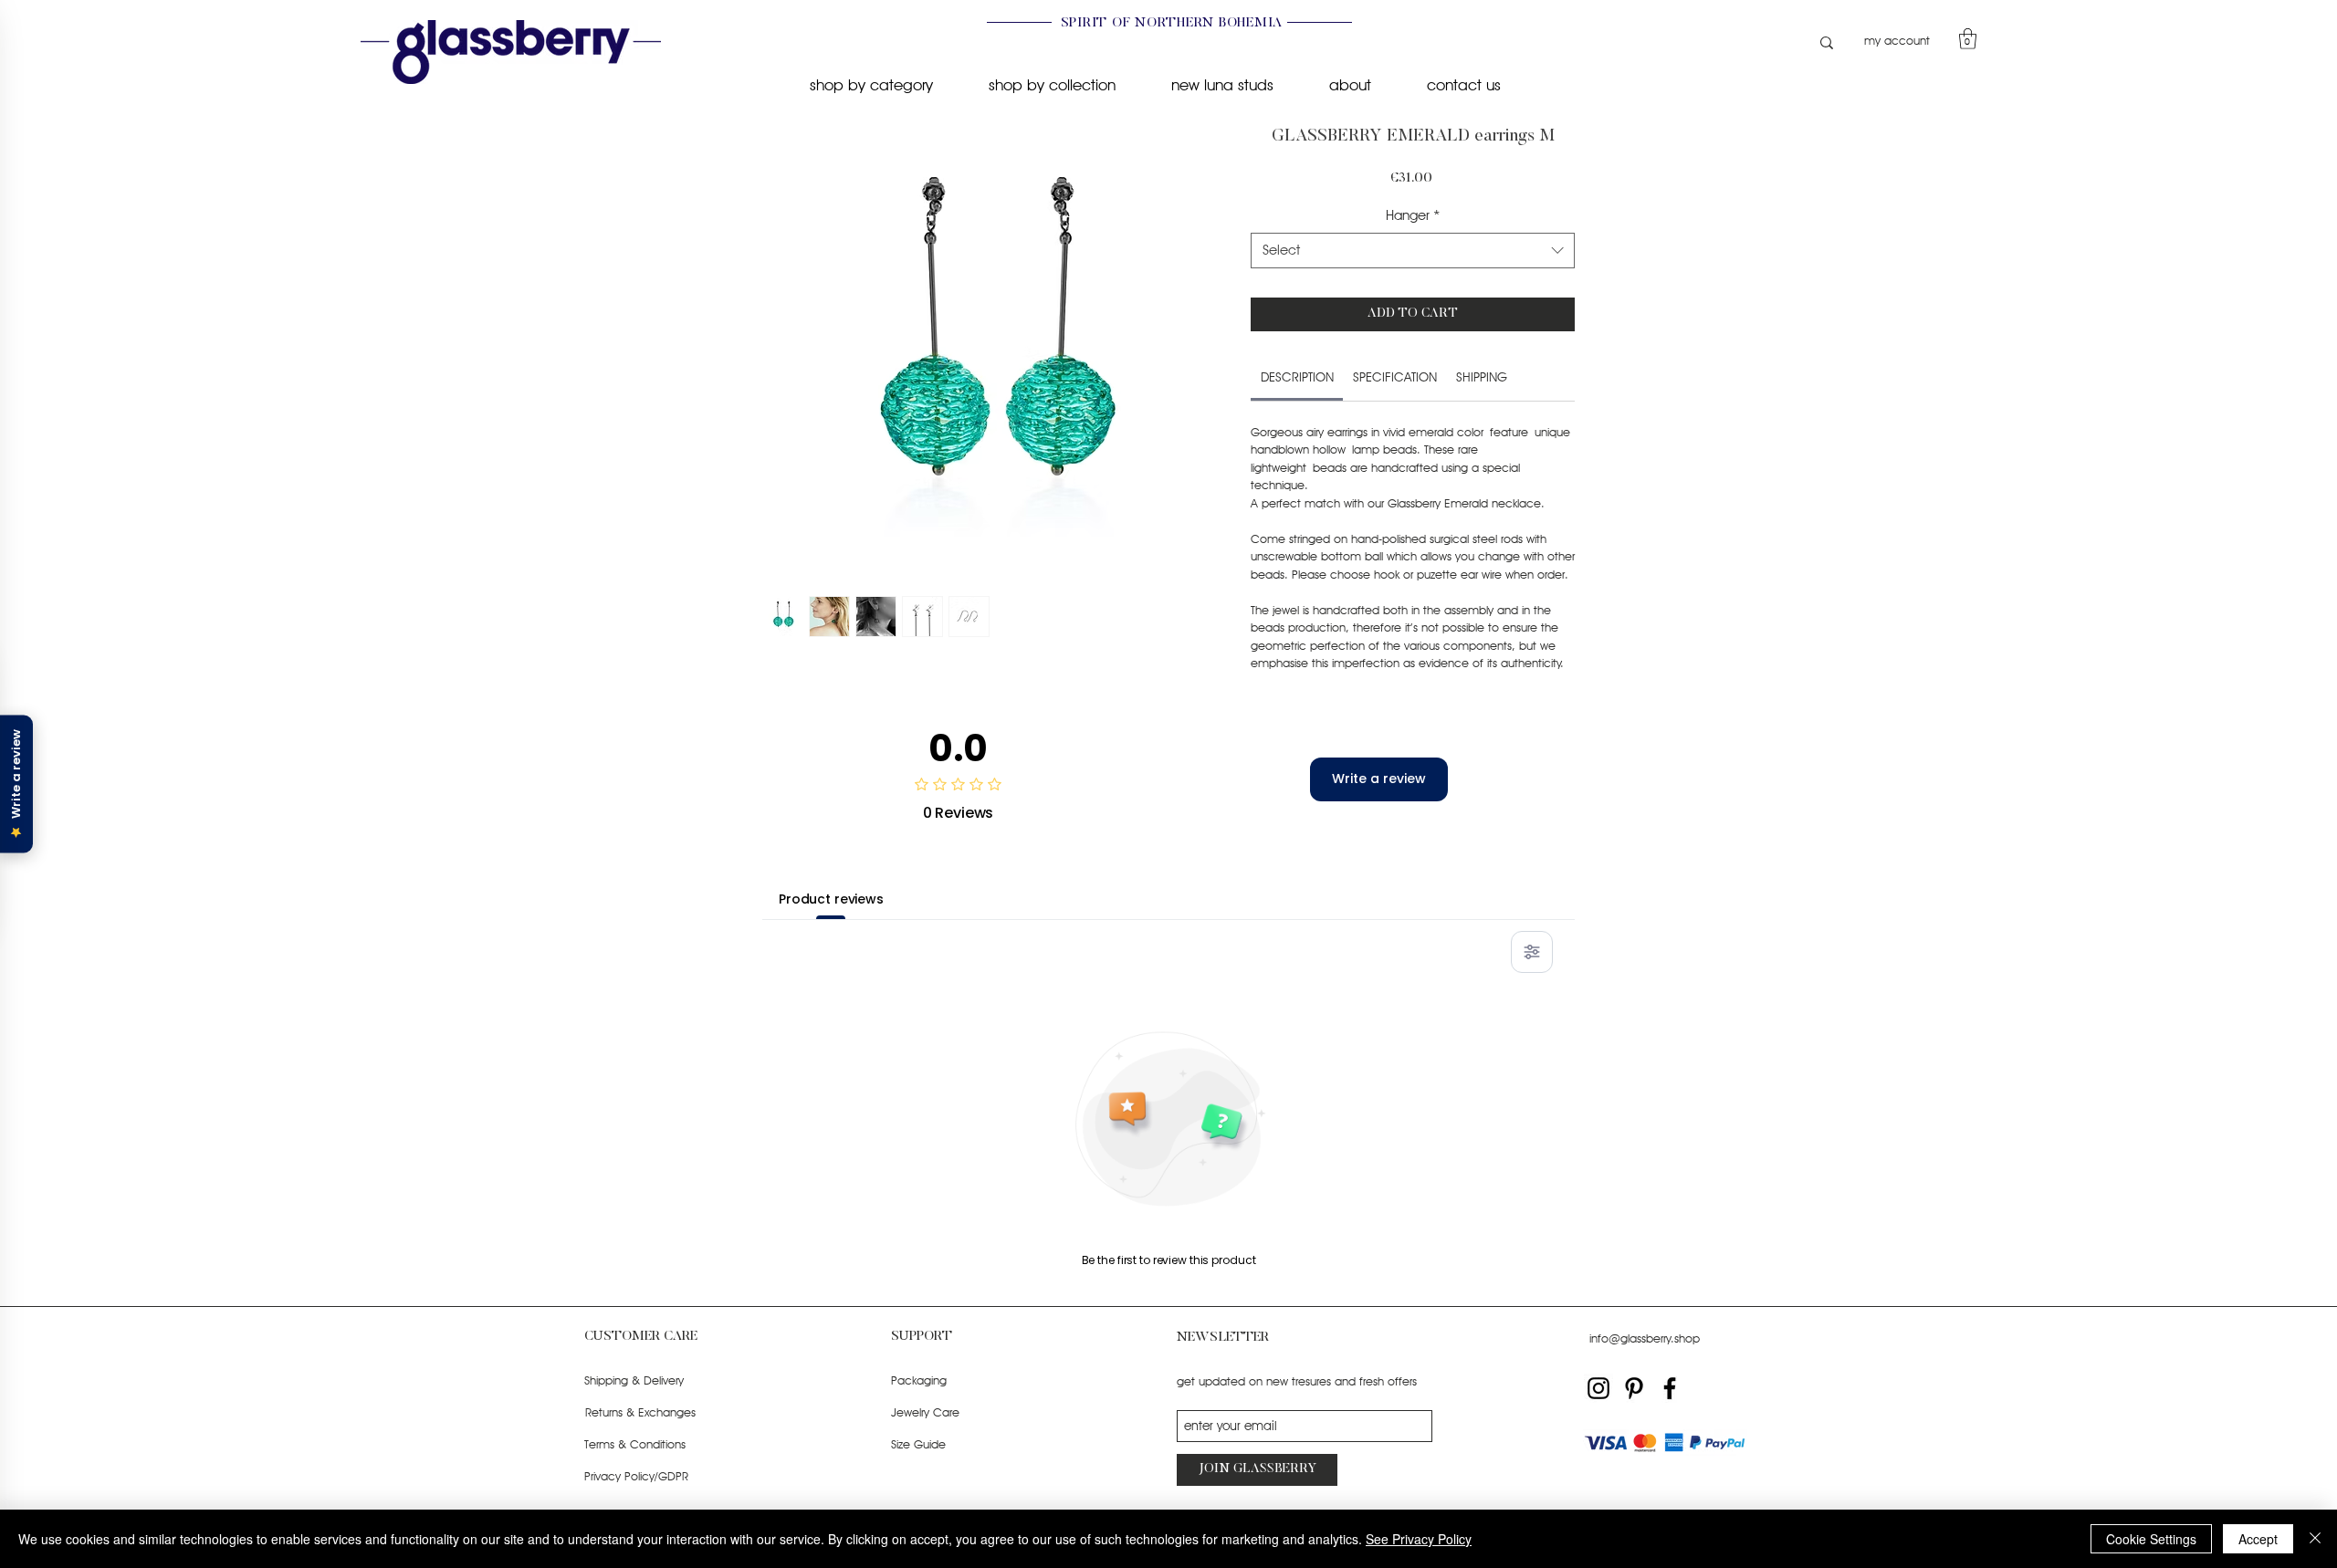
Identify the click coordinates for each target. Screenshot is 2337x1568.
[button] (1968, 39)
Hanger (1413, 215)
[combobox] (1413, 251)
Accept (2258, 1539)
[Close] (2315, 1539)
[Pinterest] (1634, 1388)
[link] (1297, 377)
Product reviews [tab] (831, 899)
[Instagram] (1598, 1388)
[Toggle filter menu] (1532, 952)
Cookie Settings (2151, 1539)
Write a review (1379, 779)
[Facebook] (1670, 1388)
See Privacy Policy (1419, 1539)
